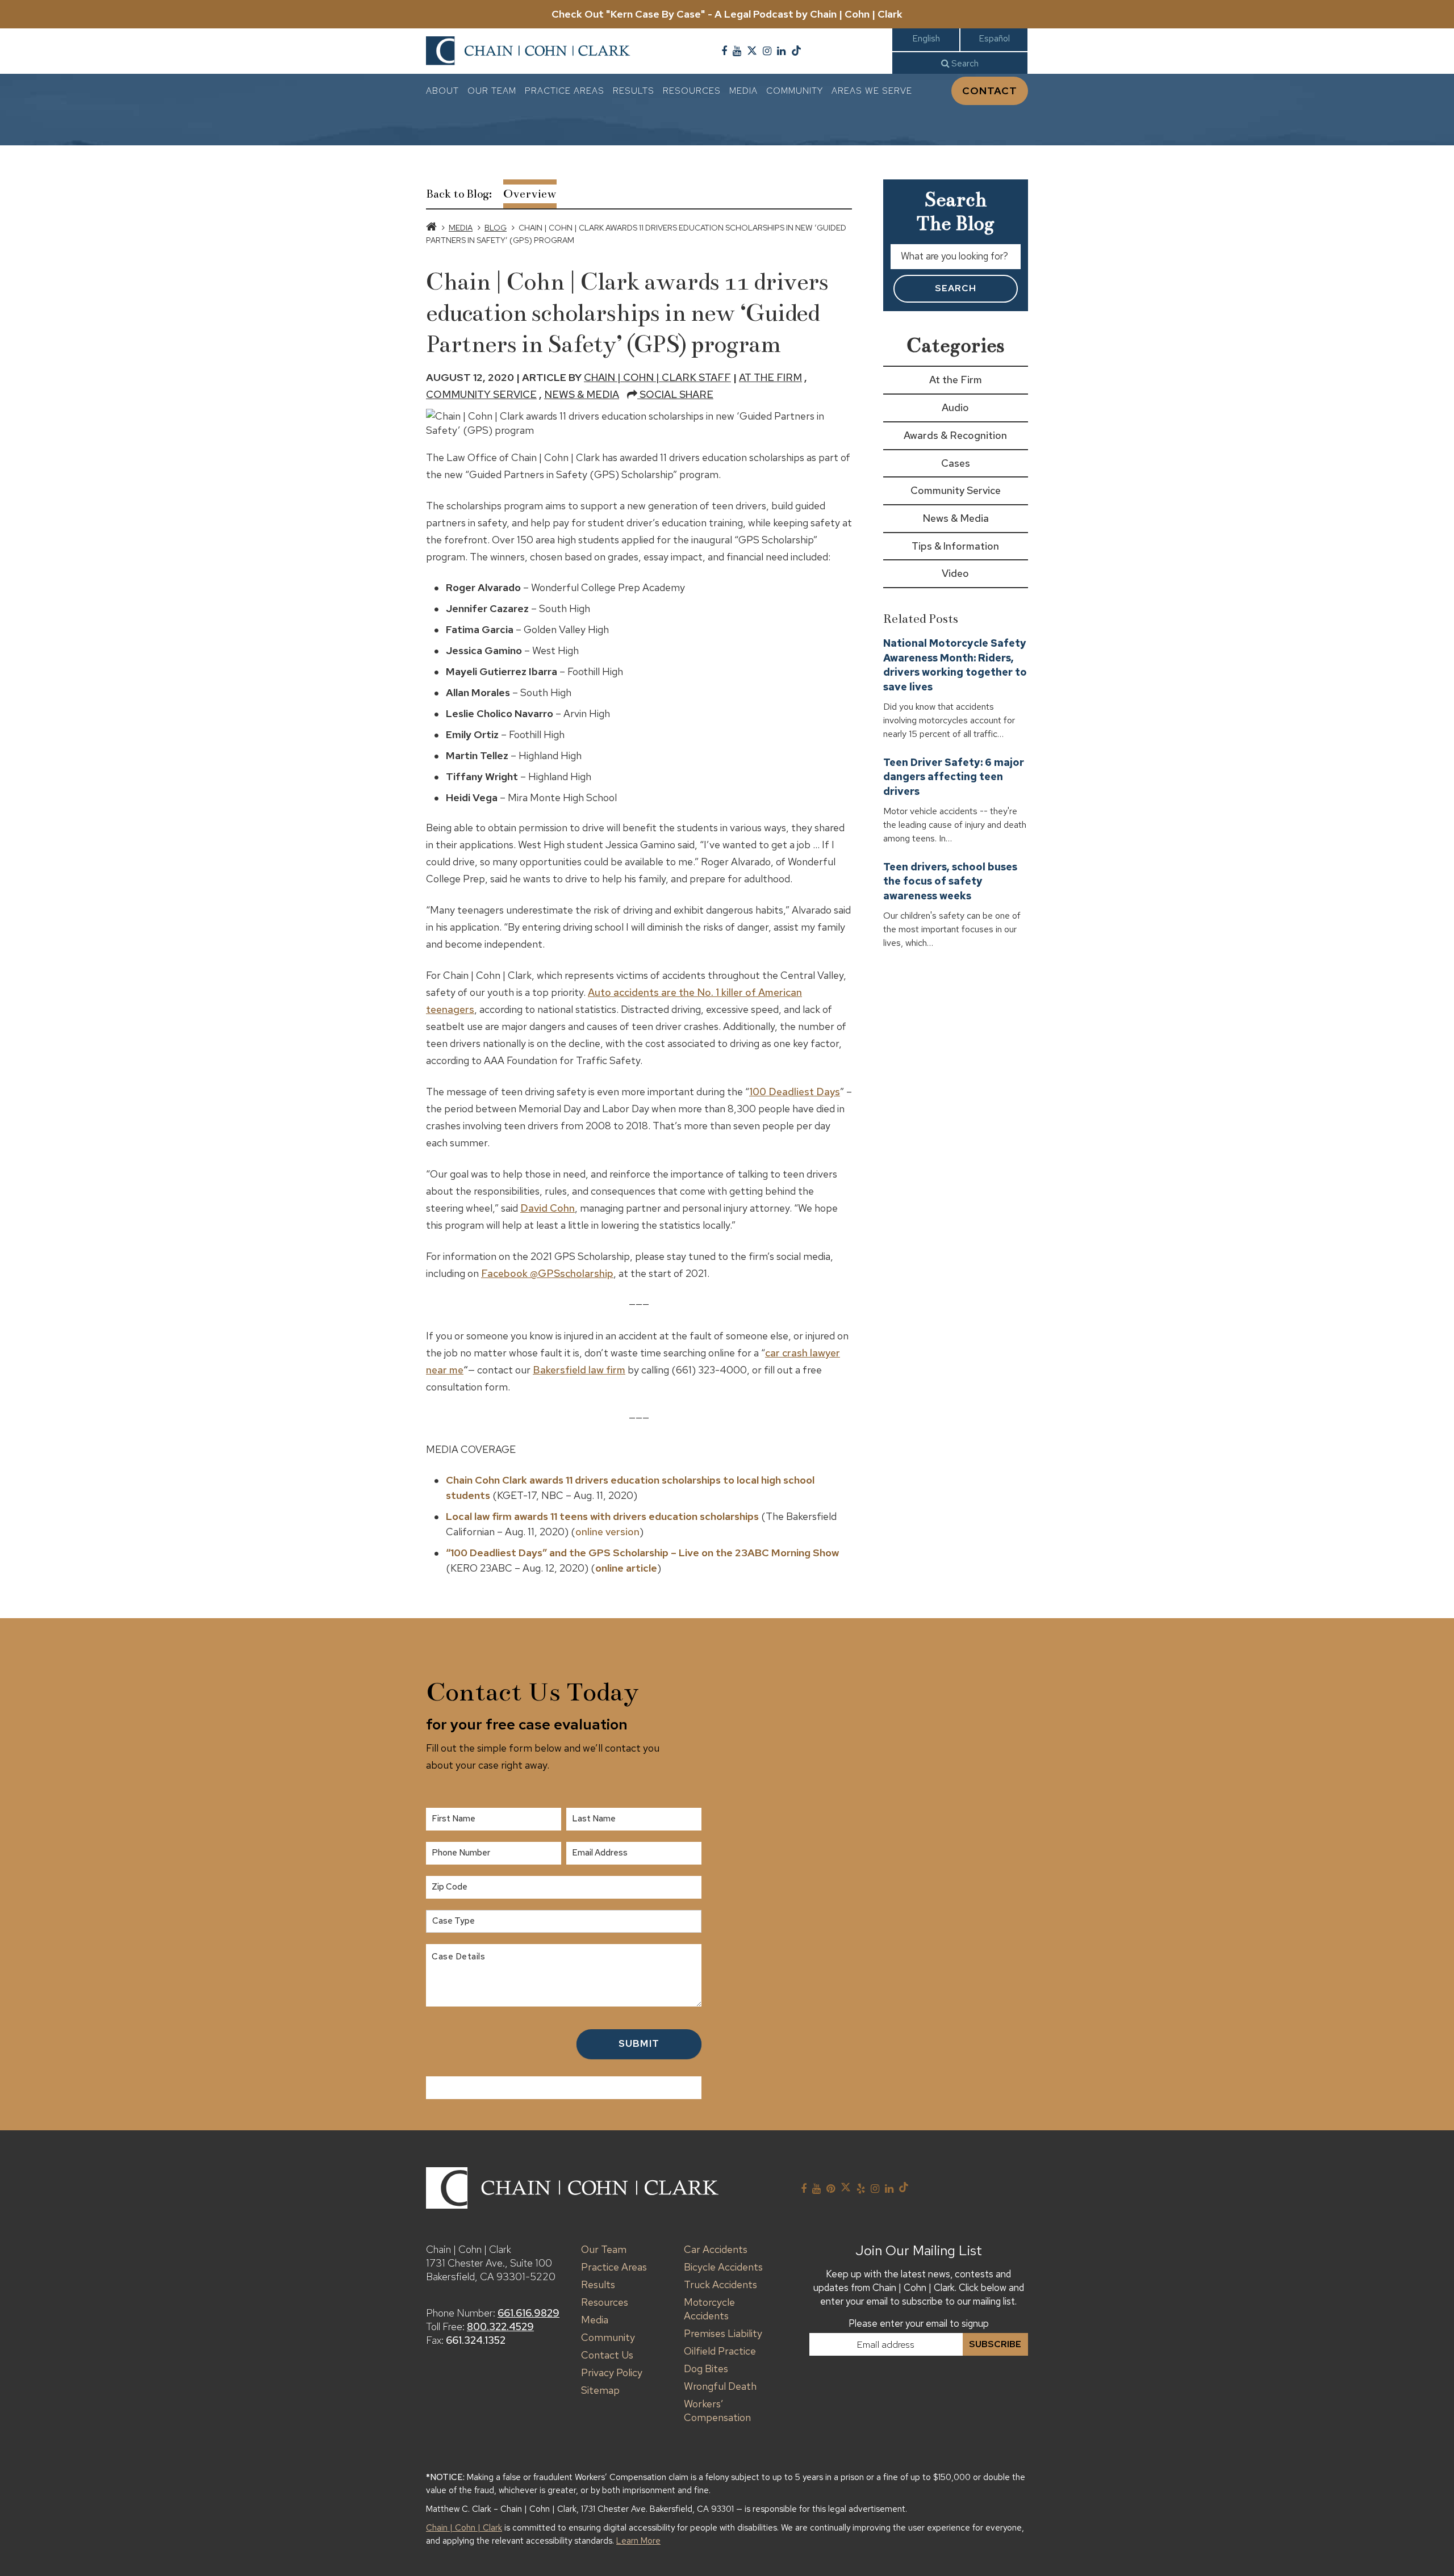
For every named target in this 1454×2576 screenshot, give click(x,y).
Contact (990, 91)
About (442, 91)
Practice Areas (565, 91)
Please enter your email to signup (919, 2323)
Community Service (481, 394)
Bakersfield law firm (579, 1370)
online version (607, 1532)
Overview (530, 194)
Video (955, 573)
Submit (639, 2043)
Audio (955, 407)
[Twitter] (752, 51)
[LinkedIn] (781, 51)
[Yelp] (861, 2189)
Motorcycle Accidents (709, 2309)
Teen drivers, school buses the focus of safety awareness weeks (950, 881)
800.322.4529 (500, 2326)
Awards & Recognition (955, 435)
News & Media (582, 394)
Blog (496, 228)
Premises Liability (723, 2333)
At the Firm (770, 377)
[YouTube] (737, 51)
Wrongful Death (720, 2386)
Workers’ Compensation (717, 2410)
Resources (692, 91)
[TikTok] (796, 51)
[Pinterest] (831, 2189)
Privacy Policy (612, 2372)
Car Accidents (716, 2249)
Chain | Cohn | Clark (464, 2528)
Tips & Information (955, 546)
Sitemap (600, 2390)
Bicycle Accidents (723, 2267)
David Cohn (548, 1208)
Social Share (675, 394)
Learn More (638, 2541)
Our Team (492, 91)
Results (634, 91)
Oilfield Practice (720, 2351)
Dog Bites (706, 2368)
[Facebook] (724, 51)
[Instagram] (767, 51)
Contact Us (607, 2355)
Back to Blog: (459, 194)
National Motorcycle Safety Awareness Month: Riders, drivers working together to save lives (955, 665)
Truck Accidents (720, 2284)
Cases (956, 463)
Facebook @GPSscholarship (547, 1273)
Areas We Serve (872, 91)
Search (964, 63)
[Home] (431, 228)
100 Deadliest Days (795, 1092)
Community (795, 91)
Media (743, 91)
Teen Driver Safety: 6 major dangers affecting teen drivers (954, 777)
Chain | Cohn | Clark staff (657, 377)
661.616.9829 (528, 2313)
